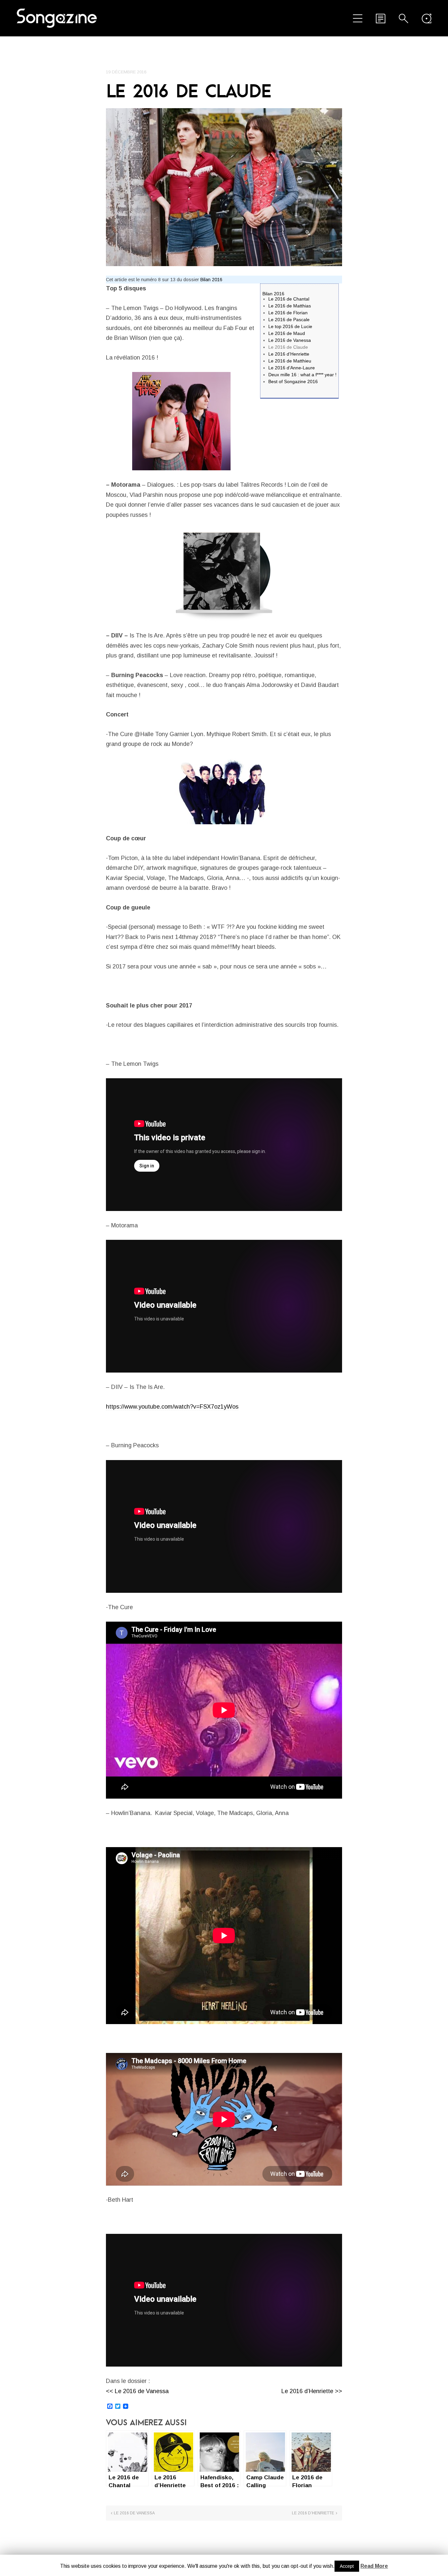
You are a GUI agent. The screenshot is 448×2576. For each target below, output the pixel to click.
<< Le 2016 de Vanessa (137, 2391)
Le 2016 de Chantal (289, 299)
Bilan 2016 (211, 280)
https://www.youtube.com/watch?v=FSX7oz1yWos (172, 1407)
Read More (374, 2566)
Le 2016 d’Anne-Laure (292, 368)
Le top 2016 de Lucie (290, 326)
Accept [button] (347, 2566)
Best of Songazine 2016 (293, 381)
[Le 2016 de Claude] (224, 187)
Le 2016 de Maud (287, 333)
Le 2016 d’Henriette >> (312, 2391)
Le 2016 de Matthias (290, 306)
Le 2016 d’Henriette (289, 354)
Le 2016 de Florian (288, 313)
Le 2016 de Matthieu (290, 361)
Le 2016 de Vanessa (290, 340)
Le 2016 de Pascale (289, 320)
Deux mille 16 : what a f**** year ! (302, 375)
